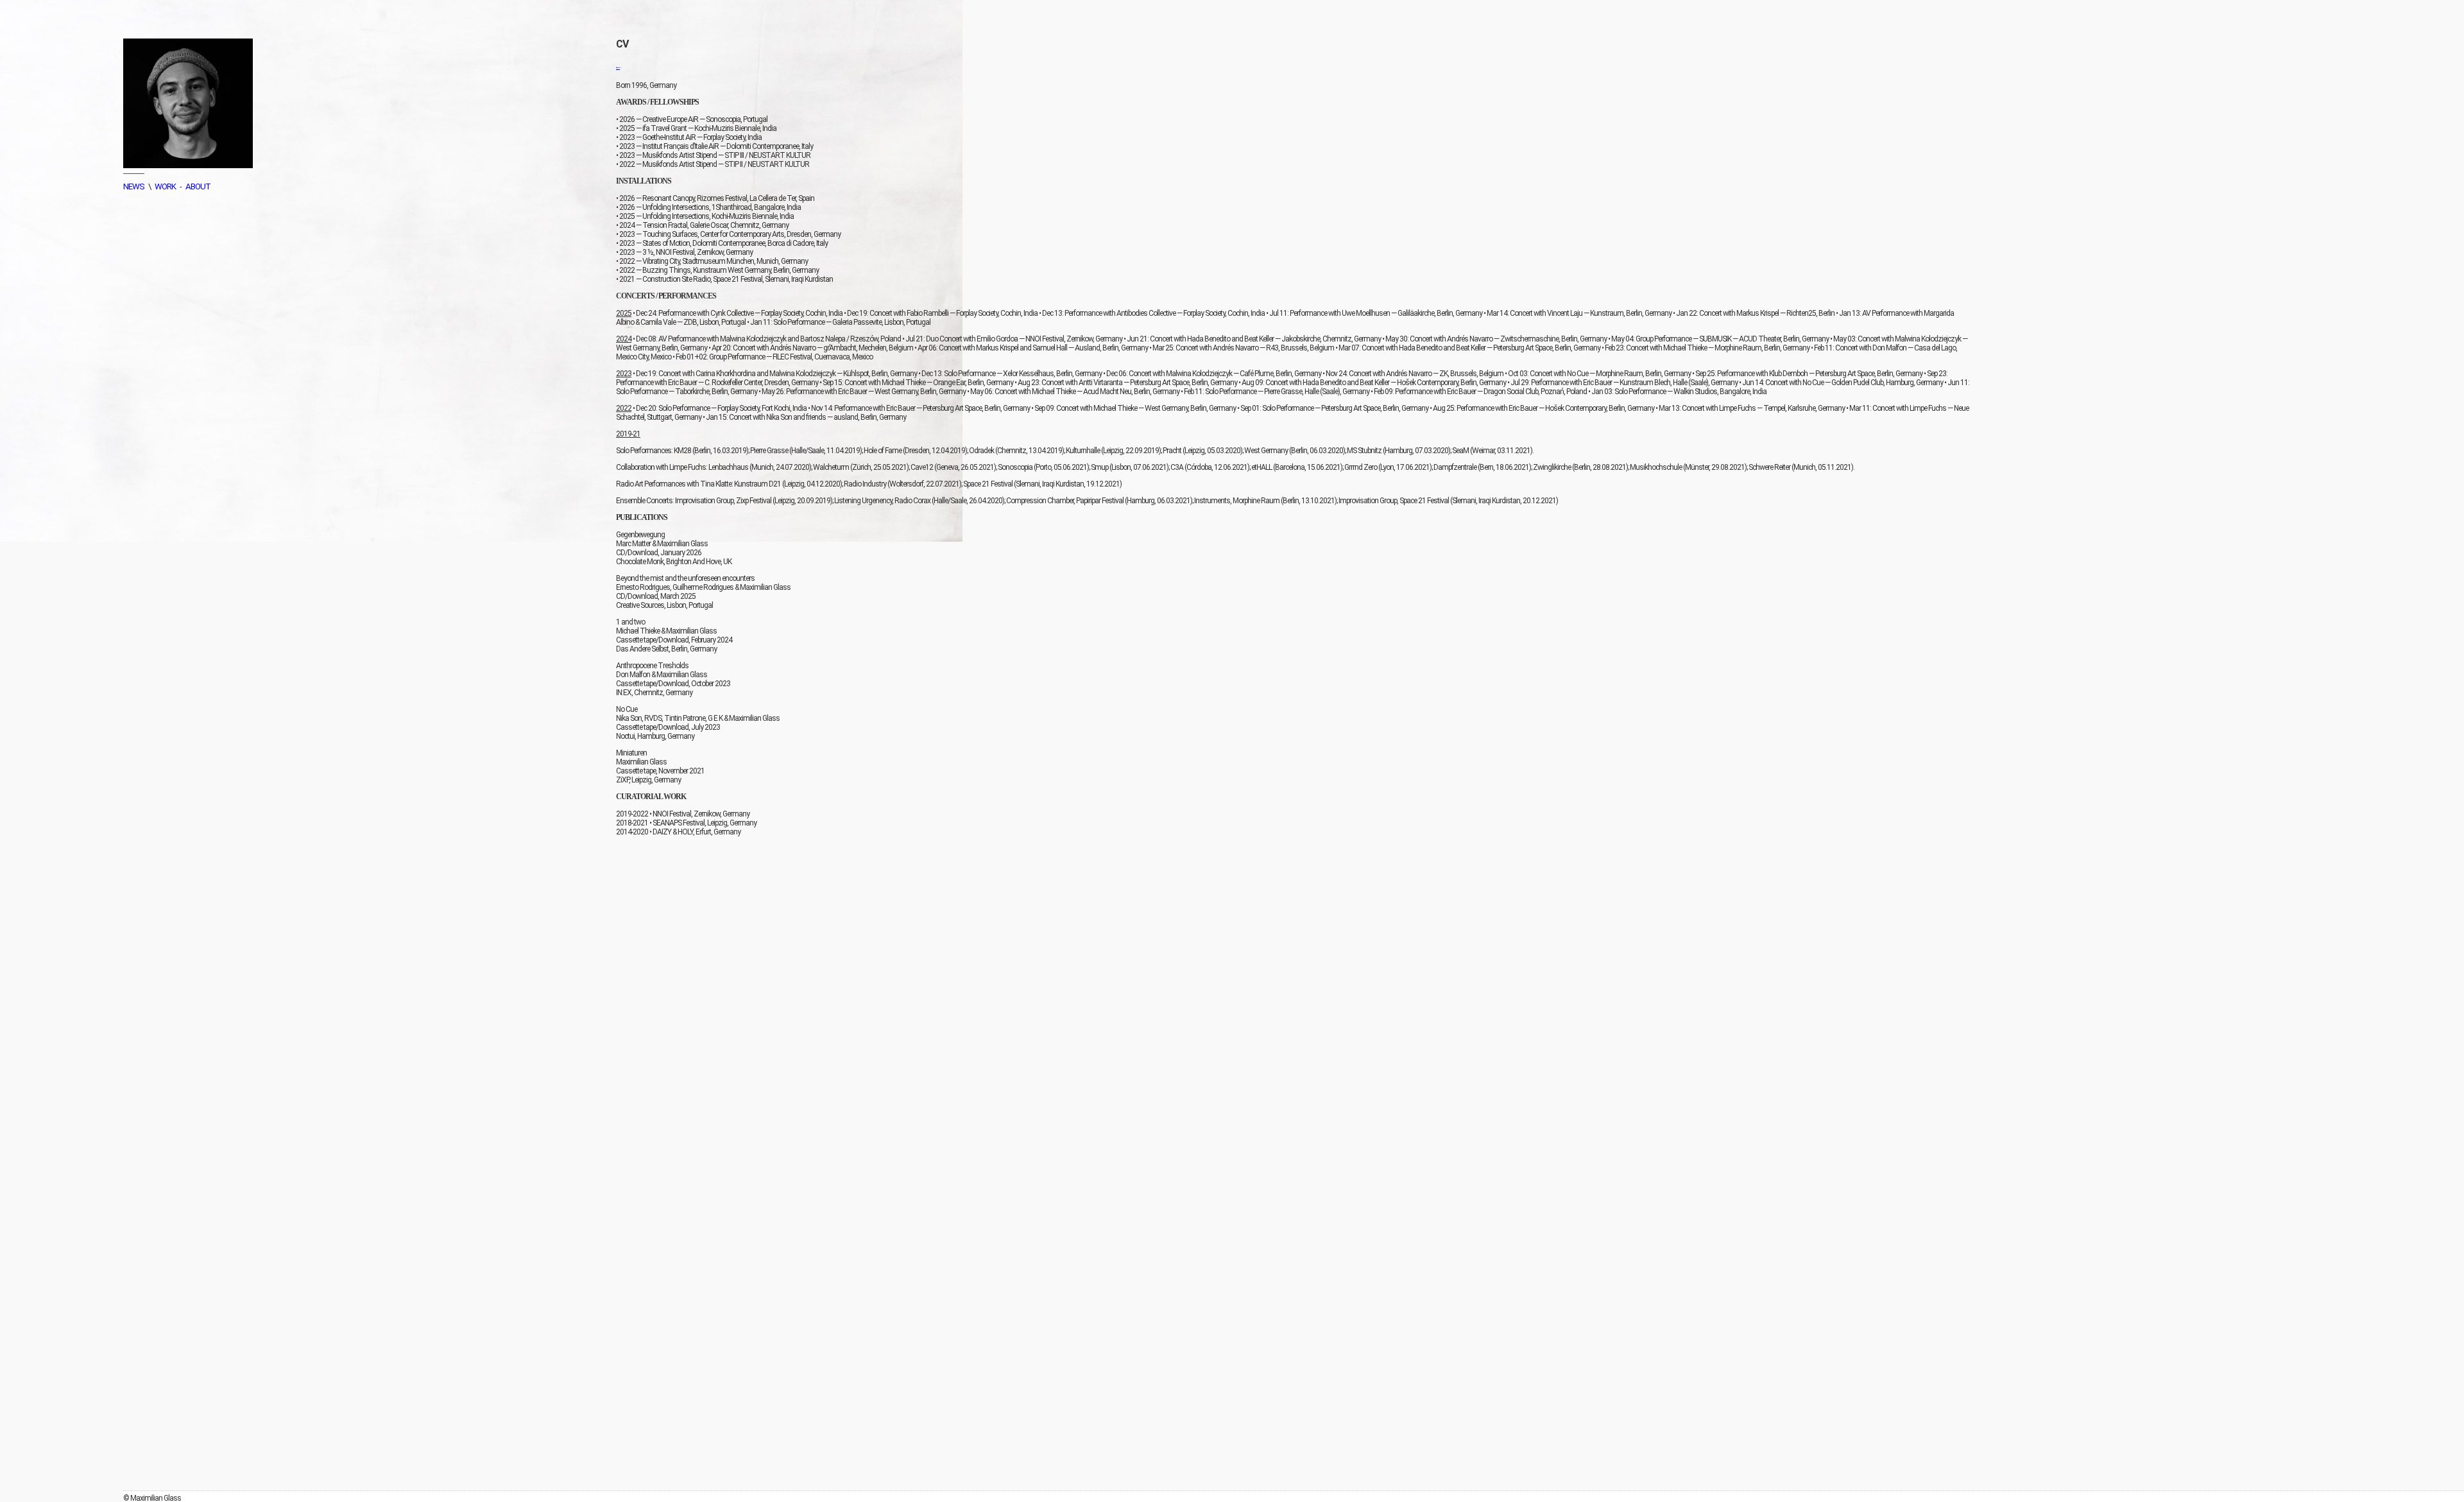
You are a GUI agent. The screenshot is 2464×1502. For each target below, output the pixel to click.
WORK (165, 186)
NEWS (134, 186)
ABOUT (198, 186)
